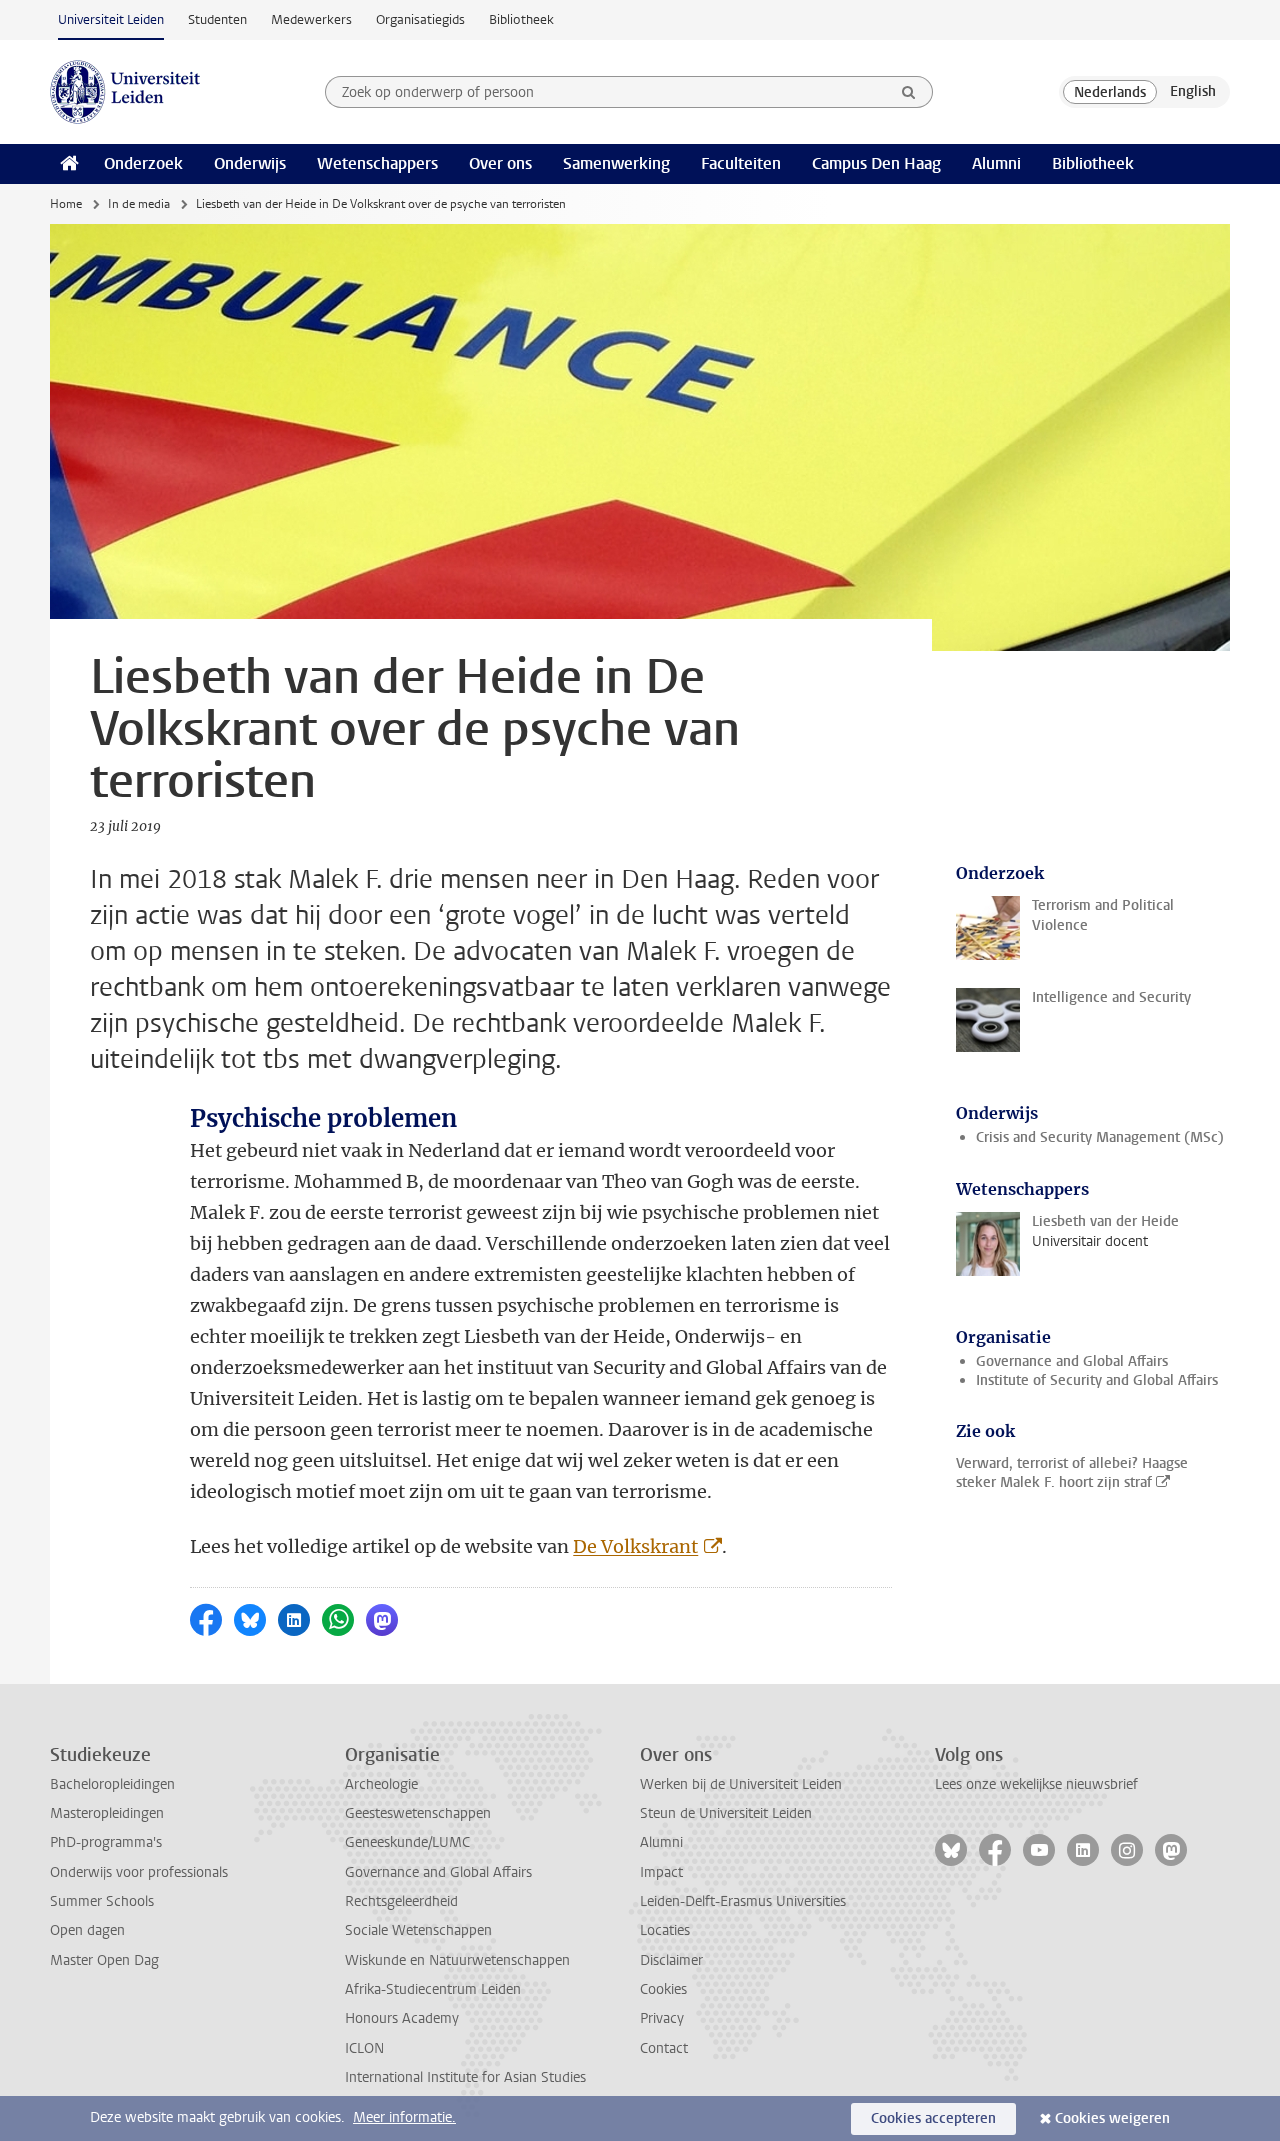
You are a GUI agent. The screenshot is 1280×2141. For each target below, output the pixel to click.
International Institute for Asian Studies (465, 2077)
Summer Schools (102, 1901)
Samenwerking (616, 163)
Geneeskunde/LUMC (407, 1842)
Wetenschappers (377, 163)
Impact (661, 1872)
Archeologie (381, 1784)
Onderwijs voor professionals (139, 1872)
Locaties (665, 1930)
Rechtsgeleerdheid (401, 1901)
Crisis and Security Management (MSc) (1100, 1137)
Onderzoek (143, 163)
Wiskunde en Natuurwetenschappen (457, 1960)
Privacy (662, 2018)
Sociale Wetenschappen (418, 1930)
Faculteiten (741, 163)
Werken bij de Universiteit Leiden (741, 1784)
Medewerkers (311, 19)
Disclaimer (671, 1960)
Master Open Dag (104, 1960)
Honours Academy (402, 2018)
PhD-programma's (106, 1842)
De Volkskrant (635, 1546)
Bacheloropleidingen (112, 1784)
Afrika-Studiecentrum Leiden (433, 1989)
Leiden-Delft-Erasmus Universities (743, 1901)
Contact (664, 2048)
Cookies (663, 1989)
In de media (139, 204)
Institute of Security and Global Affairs (1097, 1380)
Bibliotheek (521, 19)
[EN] (1193, 92)
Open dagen (87, 1930)
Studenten (217, 19)
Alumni (996, 163)
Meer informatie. (404, 2117)
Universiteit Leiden (111, 19)
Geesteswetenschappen (418, 1813)
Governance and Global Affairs (1072, 1361)
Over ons (500, 163)
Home (66, 204)
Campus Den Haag (876, 163)
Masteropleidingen (107, 1813)
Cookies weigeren (1112, 2118)
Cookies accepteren (933, 2118)
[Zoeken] (909, 92)
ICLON (364, 2048)
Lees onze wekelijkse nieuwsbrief (1036, 1784)
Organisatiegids (420, 19)
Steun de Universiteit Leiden (726, 1813)
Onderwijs (250, 163)
